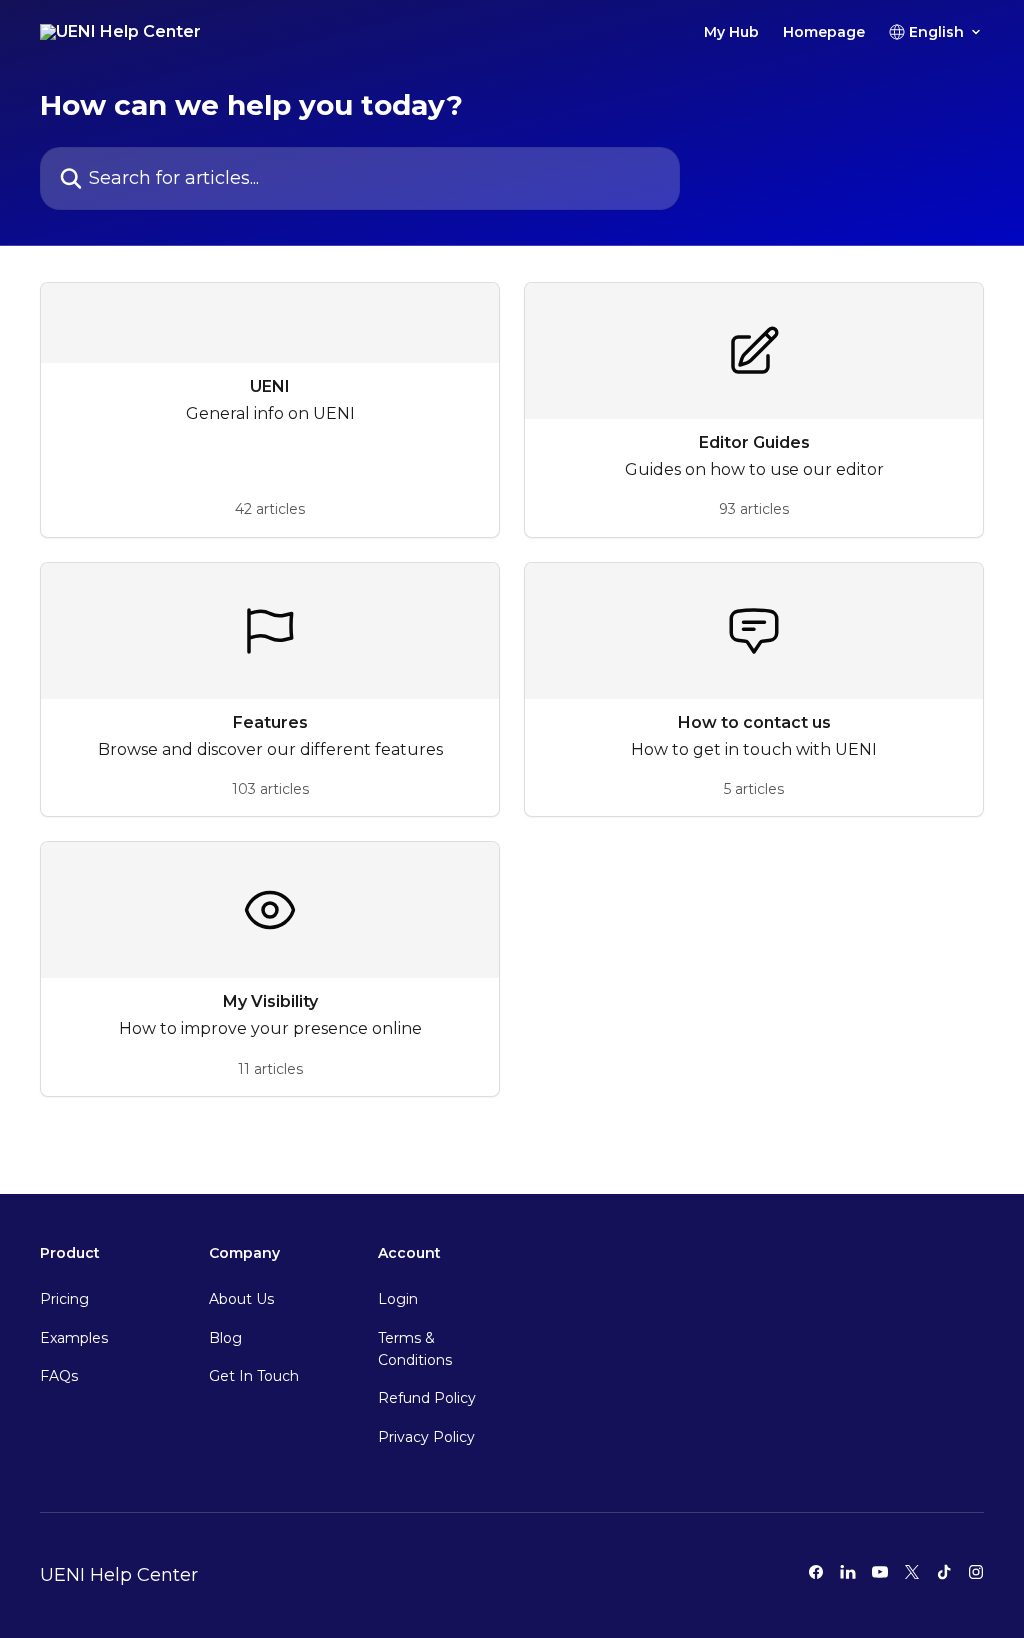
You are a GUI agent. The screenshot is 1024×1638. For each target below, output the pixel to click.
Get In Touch (254, 1376)
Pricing (64, 1299)
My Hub (731, 32)
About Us (241, 1299)
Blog (225, 1338)
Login (398, 1299)
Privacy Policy (426, 1437)
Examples (74, 1338)
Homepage (824, 32)
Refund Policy (427, 1398)
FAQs (59, 1376)
